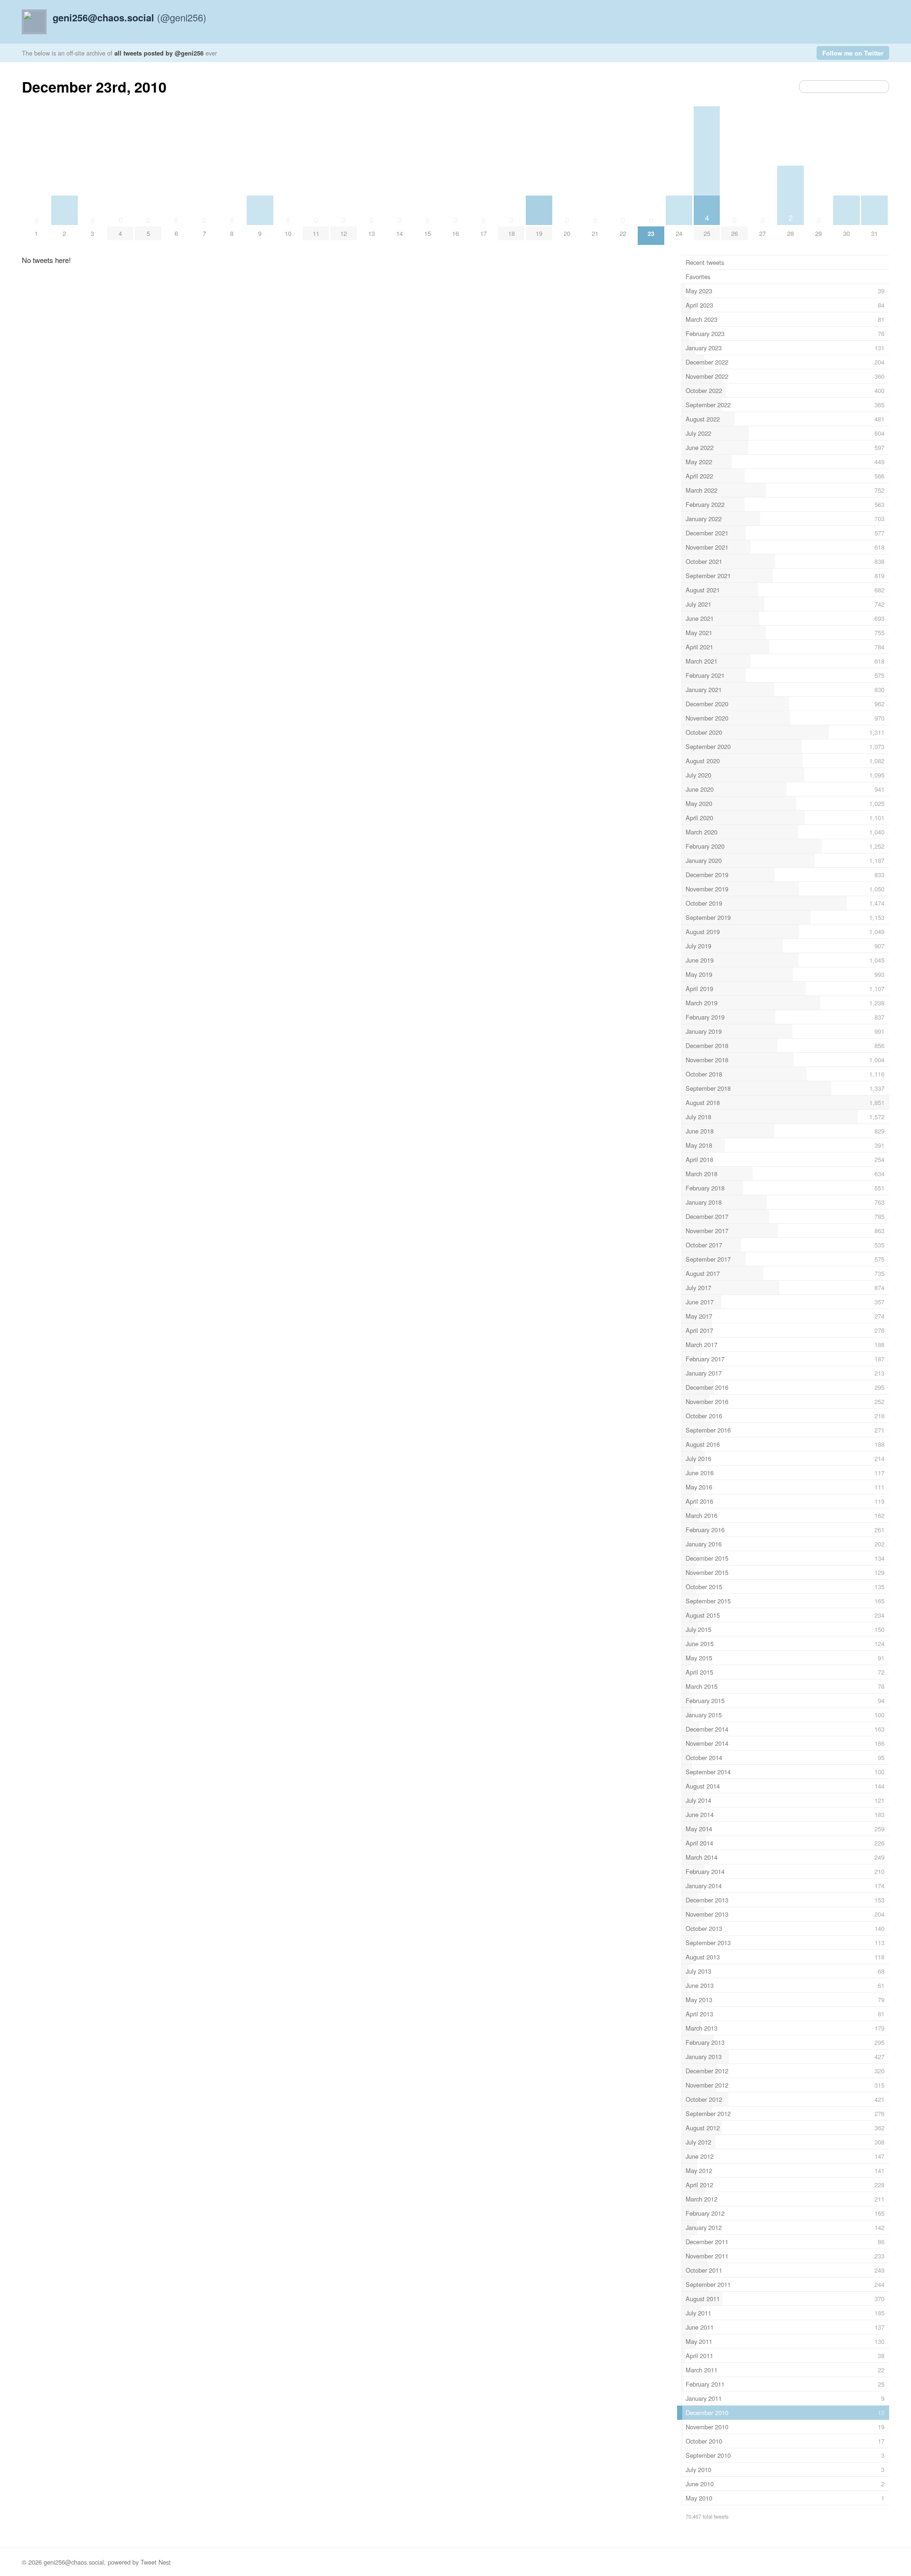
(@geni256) (130, 17)
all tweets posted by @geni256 (159, 53)
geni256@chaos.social (74, 2562)
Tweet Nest (156, 2562)
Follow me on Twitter (853, 53)
